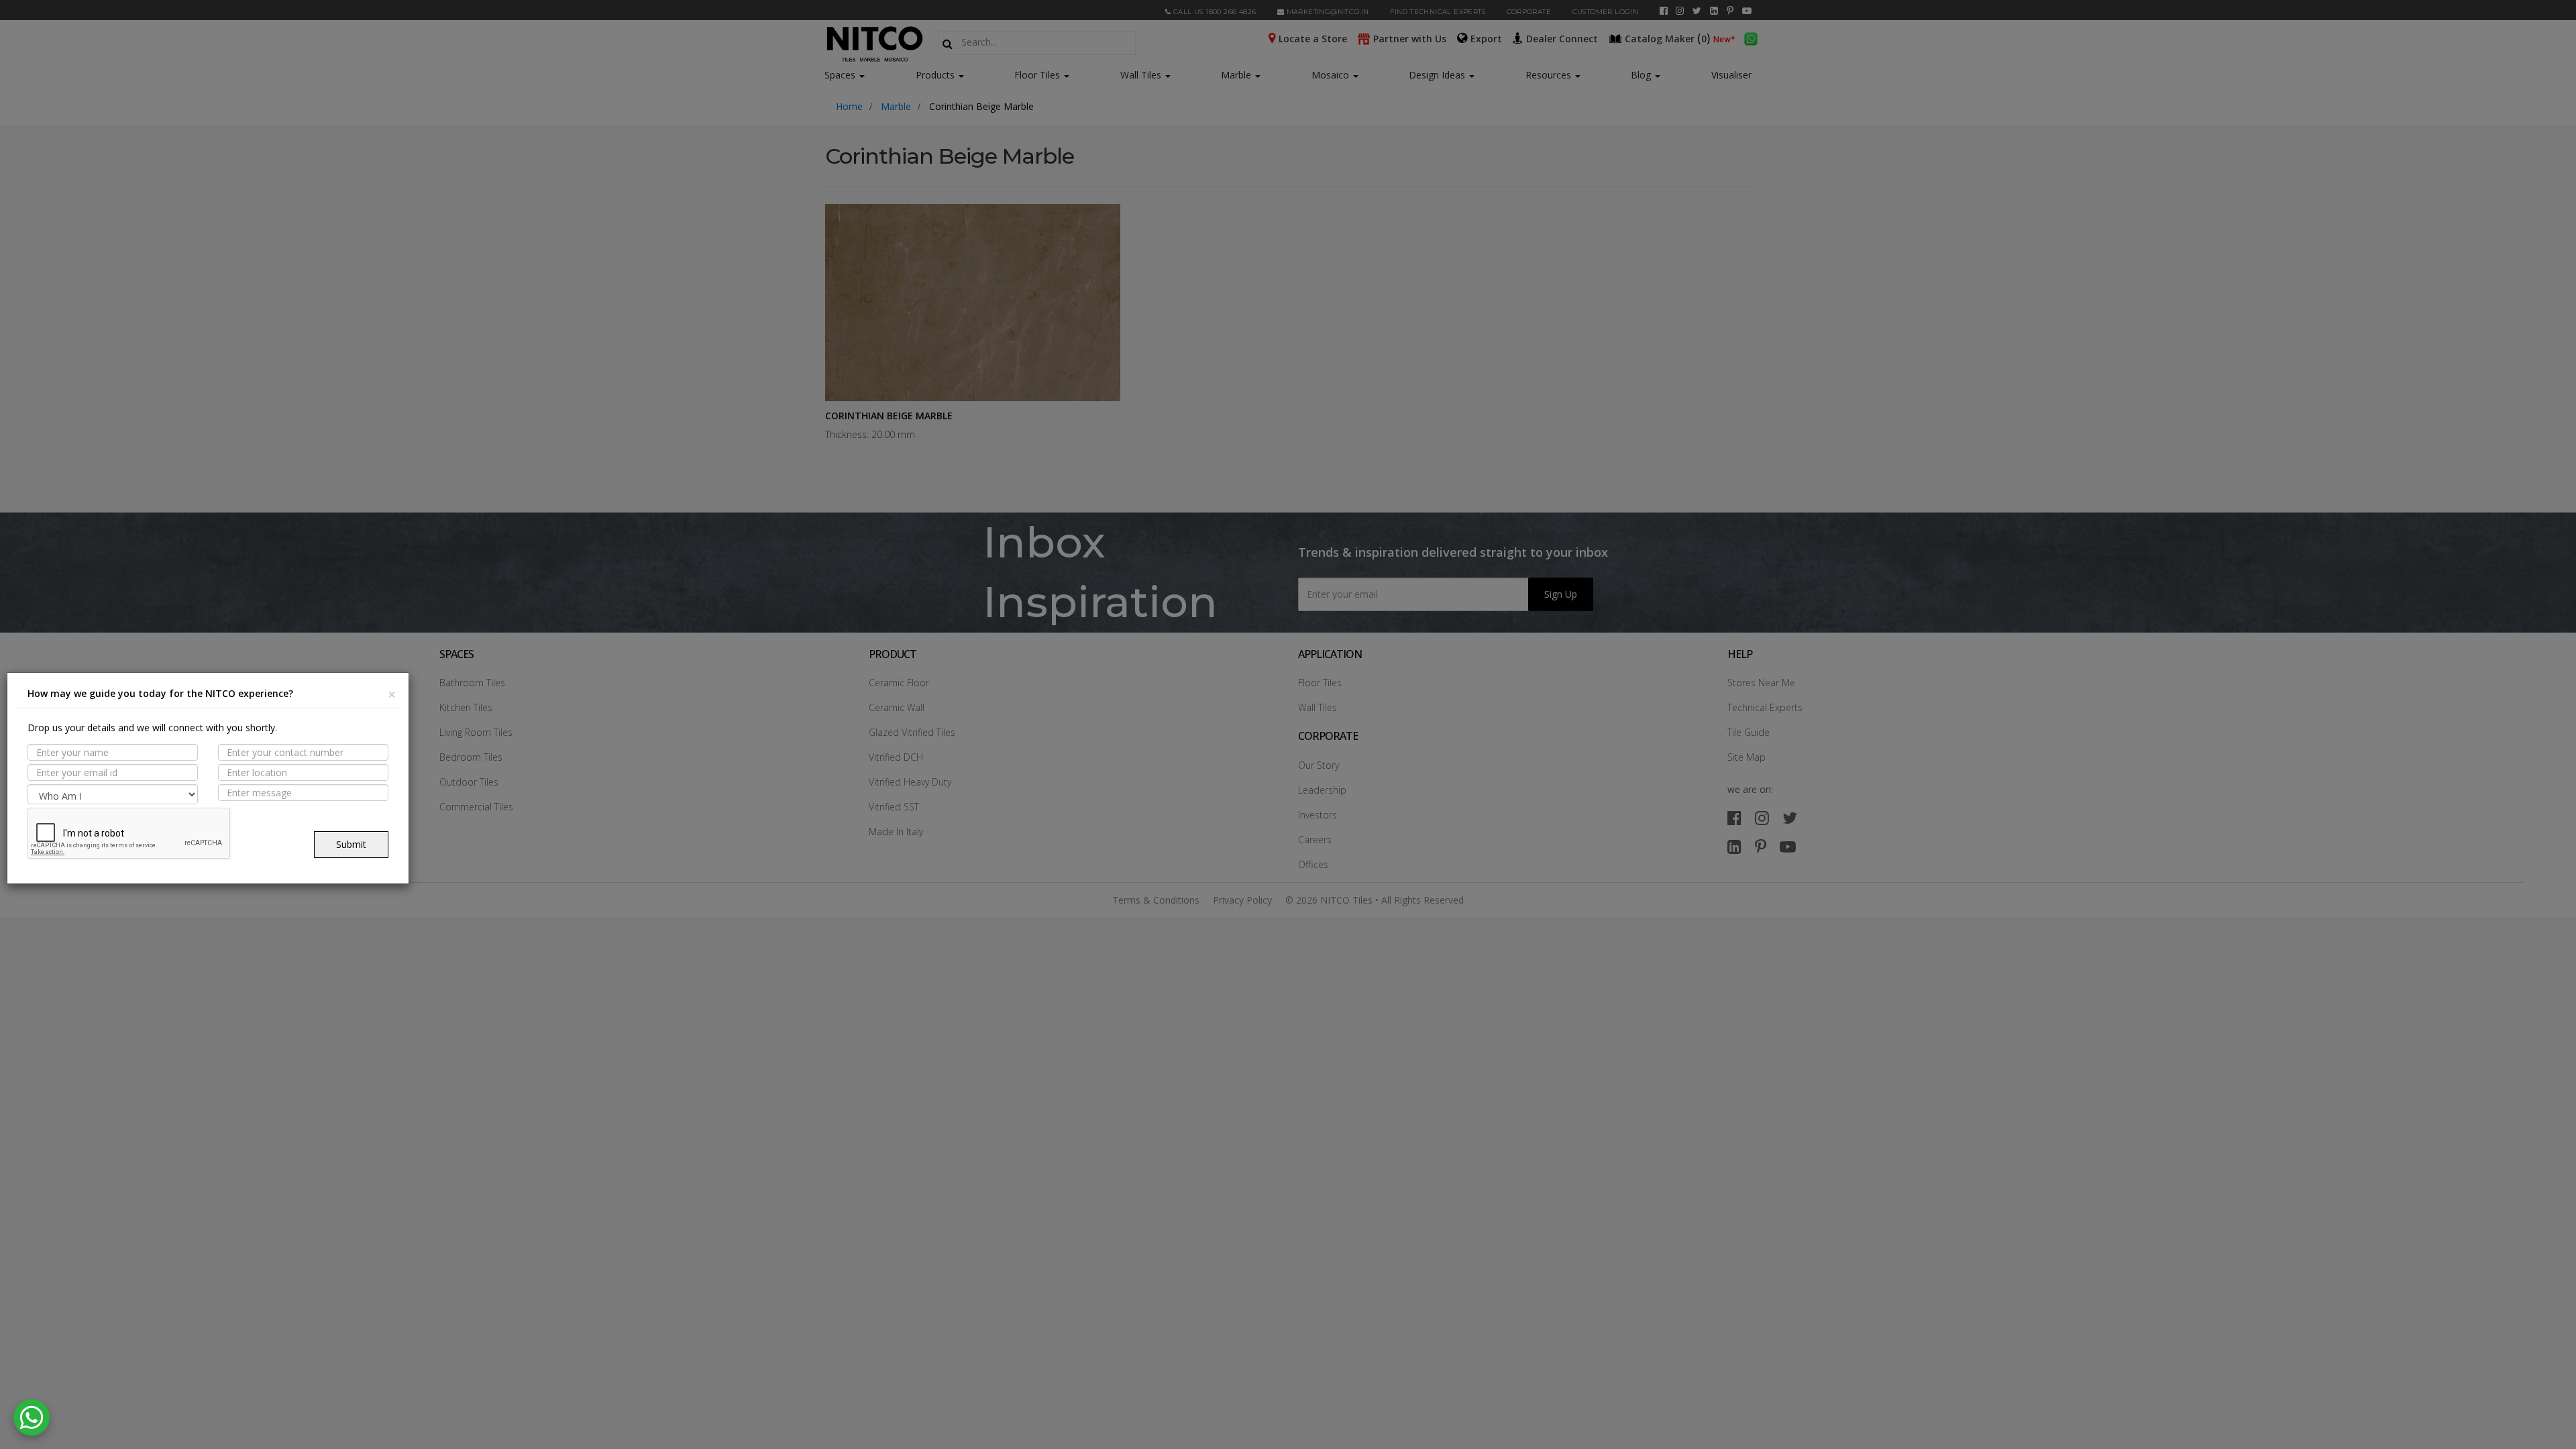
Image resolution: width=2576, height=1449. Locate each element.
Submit (351, 844)
